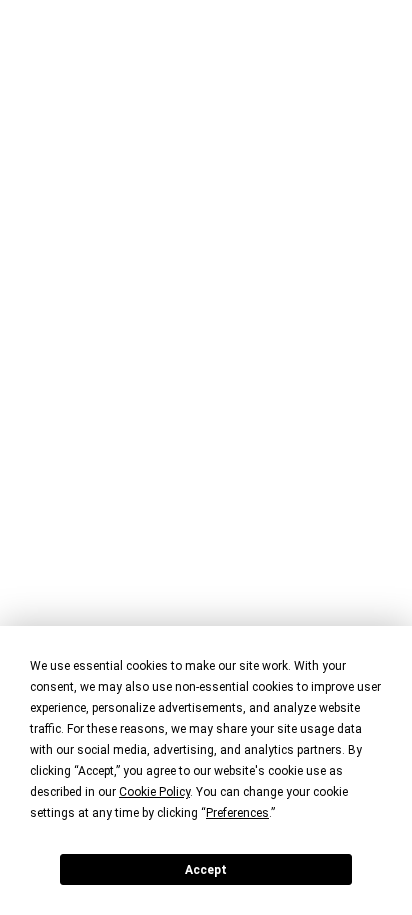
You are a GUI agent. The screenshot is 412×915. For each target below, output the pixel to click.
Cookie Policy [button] (154, 792)
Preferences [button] (237, 813)
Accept (206, 870)
